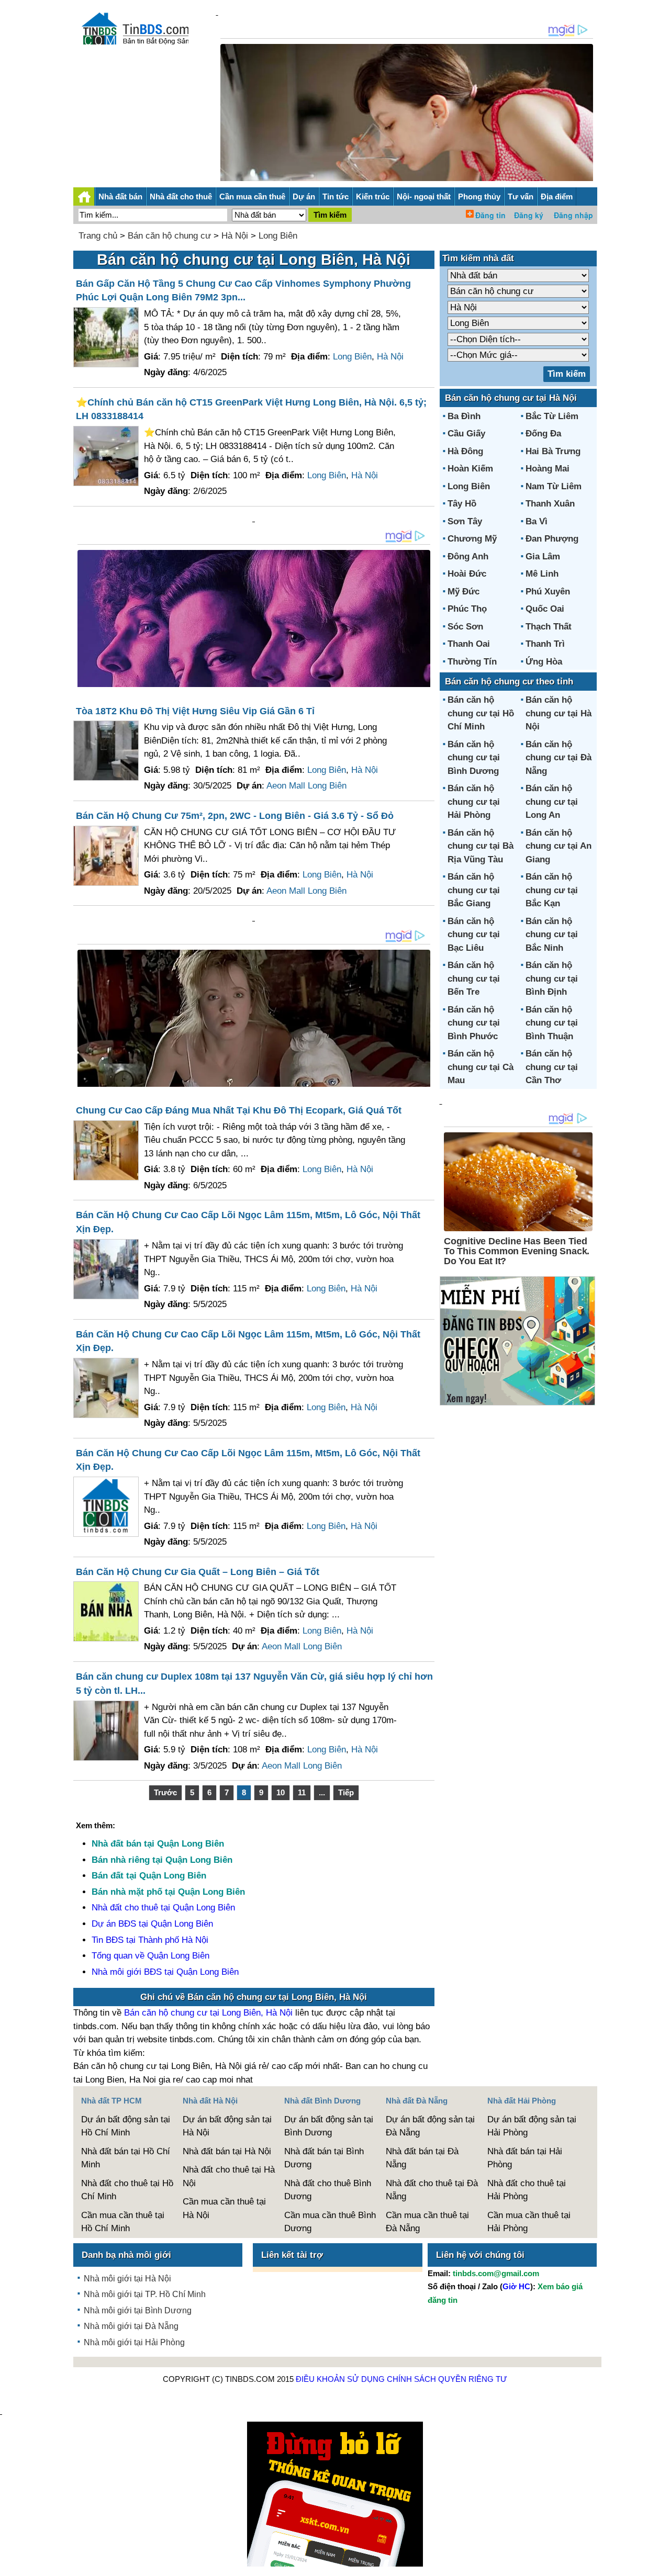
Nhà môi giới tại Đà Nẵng (131, 2326)
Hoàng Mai (548, 469)
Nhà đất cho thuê (181, 196)
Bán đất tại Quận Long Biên (149, 1876)
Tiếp (346, 1792)
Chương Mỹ (472, 539)
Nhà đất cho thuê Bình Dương (328, 2190)
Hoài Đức (467, 574)
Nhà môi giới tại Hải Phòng (134, 2342)
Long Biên (278, 236)
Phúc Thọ (467, 609)
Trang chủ (98, 236)
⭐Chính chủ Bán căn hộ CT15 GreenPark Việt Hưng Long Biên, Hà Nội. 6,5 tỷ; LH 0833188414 (251, 409)
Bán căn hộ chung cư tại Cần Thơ (552, 1067)
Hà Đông (465, 451)
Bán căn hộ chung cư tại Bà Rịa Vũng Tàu (481, 846)
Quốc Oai (545, 609)
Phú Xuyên (548, 592)
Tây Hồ (462, 504)
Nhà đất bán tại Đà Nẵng (422, 2158)
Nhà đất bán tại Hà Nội (227, 2151)
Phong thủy (479, 196)
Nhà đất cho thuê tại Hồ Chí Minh (127, 2190)
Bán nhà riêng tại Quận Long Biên (162, 1860)
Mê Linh (542, 574)
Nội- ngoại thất (424, 196)
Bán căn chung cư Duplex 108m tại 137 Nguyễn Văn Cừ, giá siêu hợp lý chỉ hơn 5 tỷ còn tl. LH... (254, 1684)
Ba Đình (464, 416)
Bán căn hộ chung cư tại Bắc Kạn (552, 890)
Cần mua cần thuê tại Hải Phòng (529, 2222)
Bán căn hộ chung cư (169, 236)
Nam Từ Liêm (554, 486)
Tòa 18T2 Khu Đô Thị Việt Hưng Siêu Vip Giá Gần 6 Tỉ (195, 711)
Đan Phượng (552, 539)
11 (302, 1792)
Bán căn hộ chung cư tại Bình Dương (474, 758)
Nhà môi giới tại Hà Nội (127, 2279)
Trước (165, 1792)
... (322, 1792)
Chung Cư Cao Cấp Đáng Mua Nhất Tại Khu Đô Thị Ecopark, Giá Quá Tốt (239, 1110)
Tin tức (336, 196)
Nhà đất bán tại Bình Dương (324, 2158)
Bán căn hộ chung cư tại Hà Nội (559, 713)
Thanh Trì (545, 644)
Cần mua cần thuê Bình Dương (330, 2222)
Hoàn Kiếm (470, 469)
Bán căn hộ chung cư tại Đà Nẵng (559, 758)
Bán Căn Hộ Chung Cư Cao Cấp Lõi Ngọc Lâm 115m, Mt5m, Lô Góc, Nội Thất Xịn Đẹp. (248, 1222)
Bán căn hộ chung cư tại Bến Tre (474, 978)
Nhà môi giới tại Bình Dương (138, 2310)
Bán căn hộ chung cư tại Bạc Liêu (474, 935)
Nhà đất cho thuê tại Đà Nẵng (432, 2190)
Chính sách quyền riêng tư (447, 2379)
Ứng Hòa (544, 662)
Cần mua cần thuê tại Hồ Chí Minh (123, 2222)
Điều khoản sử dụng (340, 2379)
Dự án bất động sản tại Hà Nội (227, 2126)
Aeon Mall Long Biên (306, 786)
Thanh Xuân (550, 504)
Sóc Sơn (465, 627)
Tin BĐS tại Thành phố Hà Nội (150, 1940)
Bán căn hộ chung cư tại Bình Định (552, 978)
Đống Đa (543, 434)
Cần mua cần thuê (252, 196)
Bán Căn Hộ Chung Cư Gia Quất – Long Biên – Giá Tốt (198, 1572)
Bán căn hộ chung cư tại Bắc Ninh (552, 935)
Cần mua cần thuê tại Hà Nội (224, 2208)
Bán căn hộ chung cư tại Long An (552, 802)
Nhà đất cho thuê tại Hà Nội (229, 2176)
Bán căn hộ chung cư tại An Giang (559, 846)
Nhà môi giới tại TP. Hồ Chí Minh (145, 2294)
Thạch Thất (549, 627)
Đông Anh (468, 556)
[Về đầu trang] (660, 2563)
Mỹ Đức (464, 592)
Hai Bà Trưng (553, 451)
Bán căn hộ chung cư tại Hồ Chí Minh (481, 713)
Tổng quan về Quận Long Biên (150, 1956)
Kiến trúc (373, 196)
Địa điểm (557, 196)
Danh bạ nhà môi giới (126, 2255)
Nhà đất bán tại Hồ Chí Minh (126, 2158)
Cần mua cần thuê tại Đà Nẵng (427, 2222)
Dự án (304, 196)
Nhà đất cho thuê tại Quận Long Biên (163, 1908)
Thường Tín (472, 662)
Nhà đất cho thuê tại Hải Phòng (527, 2190)
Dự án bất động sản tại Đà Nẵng (430, 2126)
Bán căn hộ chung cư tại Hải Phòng (474, 802)
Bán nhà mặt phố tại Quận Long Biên (168, 1892)
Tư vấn (521, 196)
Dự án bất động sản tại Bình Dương (329, 2126)
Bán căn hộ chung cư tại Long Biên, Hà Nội (208, 2013)
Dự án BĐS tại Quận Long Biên (152, 1924)
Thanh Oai (469, 644)
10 (281, 1792)
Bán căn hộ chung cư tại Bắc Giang (474, 890)
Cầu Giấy (466, 434)
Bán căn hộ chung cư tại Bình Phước (474, 1023)
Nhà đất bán (120, 196)
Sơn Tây (465, 521)
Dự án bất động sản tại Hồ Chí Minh (126, 2126)
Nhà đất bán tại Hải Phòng (525, 2158)
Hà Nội (235, 236)
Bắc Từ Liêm (552, 416)
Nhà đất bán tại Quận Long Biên (158, 1844)
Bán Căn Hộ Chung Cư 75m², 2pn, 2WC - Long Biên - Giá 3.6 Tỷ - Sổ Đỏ (235, 816)
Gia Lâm (543, 556)
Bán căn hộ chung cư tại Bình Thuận (552, 1023)
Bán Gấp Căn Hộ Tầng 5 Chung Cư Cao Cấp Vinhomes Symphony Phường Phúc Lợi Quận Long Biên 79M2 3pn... (243, 291)
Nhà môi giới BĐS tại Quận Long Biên (165, 1972)
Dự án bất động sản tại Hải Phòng (532, 2126)
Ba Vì (537, 521)
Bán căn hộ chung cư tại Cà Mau (481, 1067)
